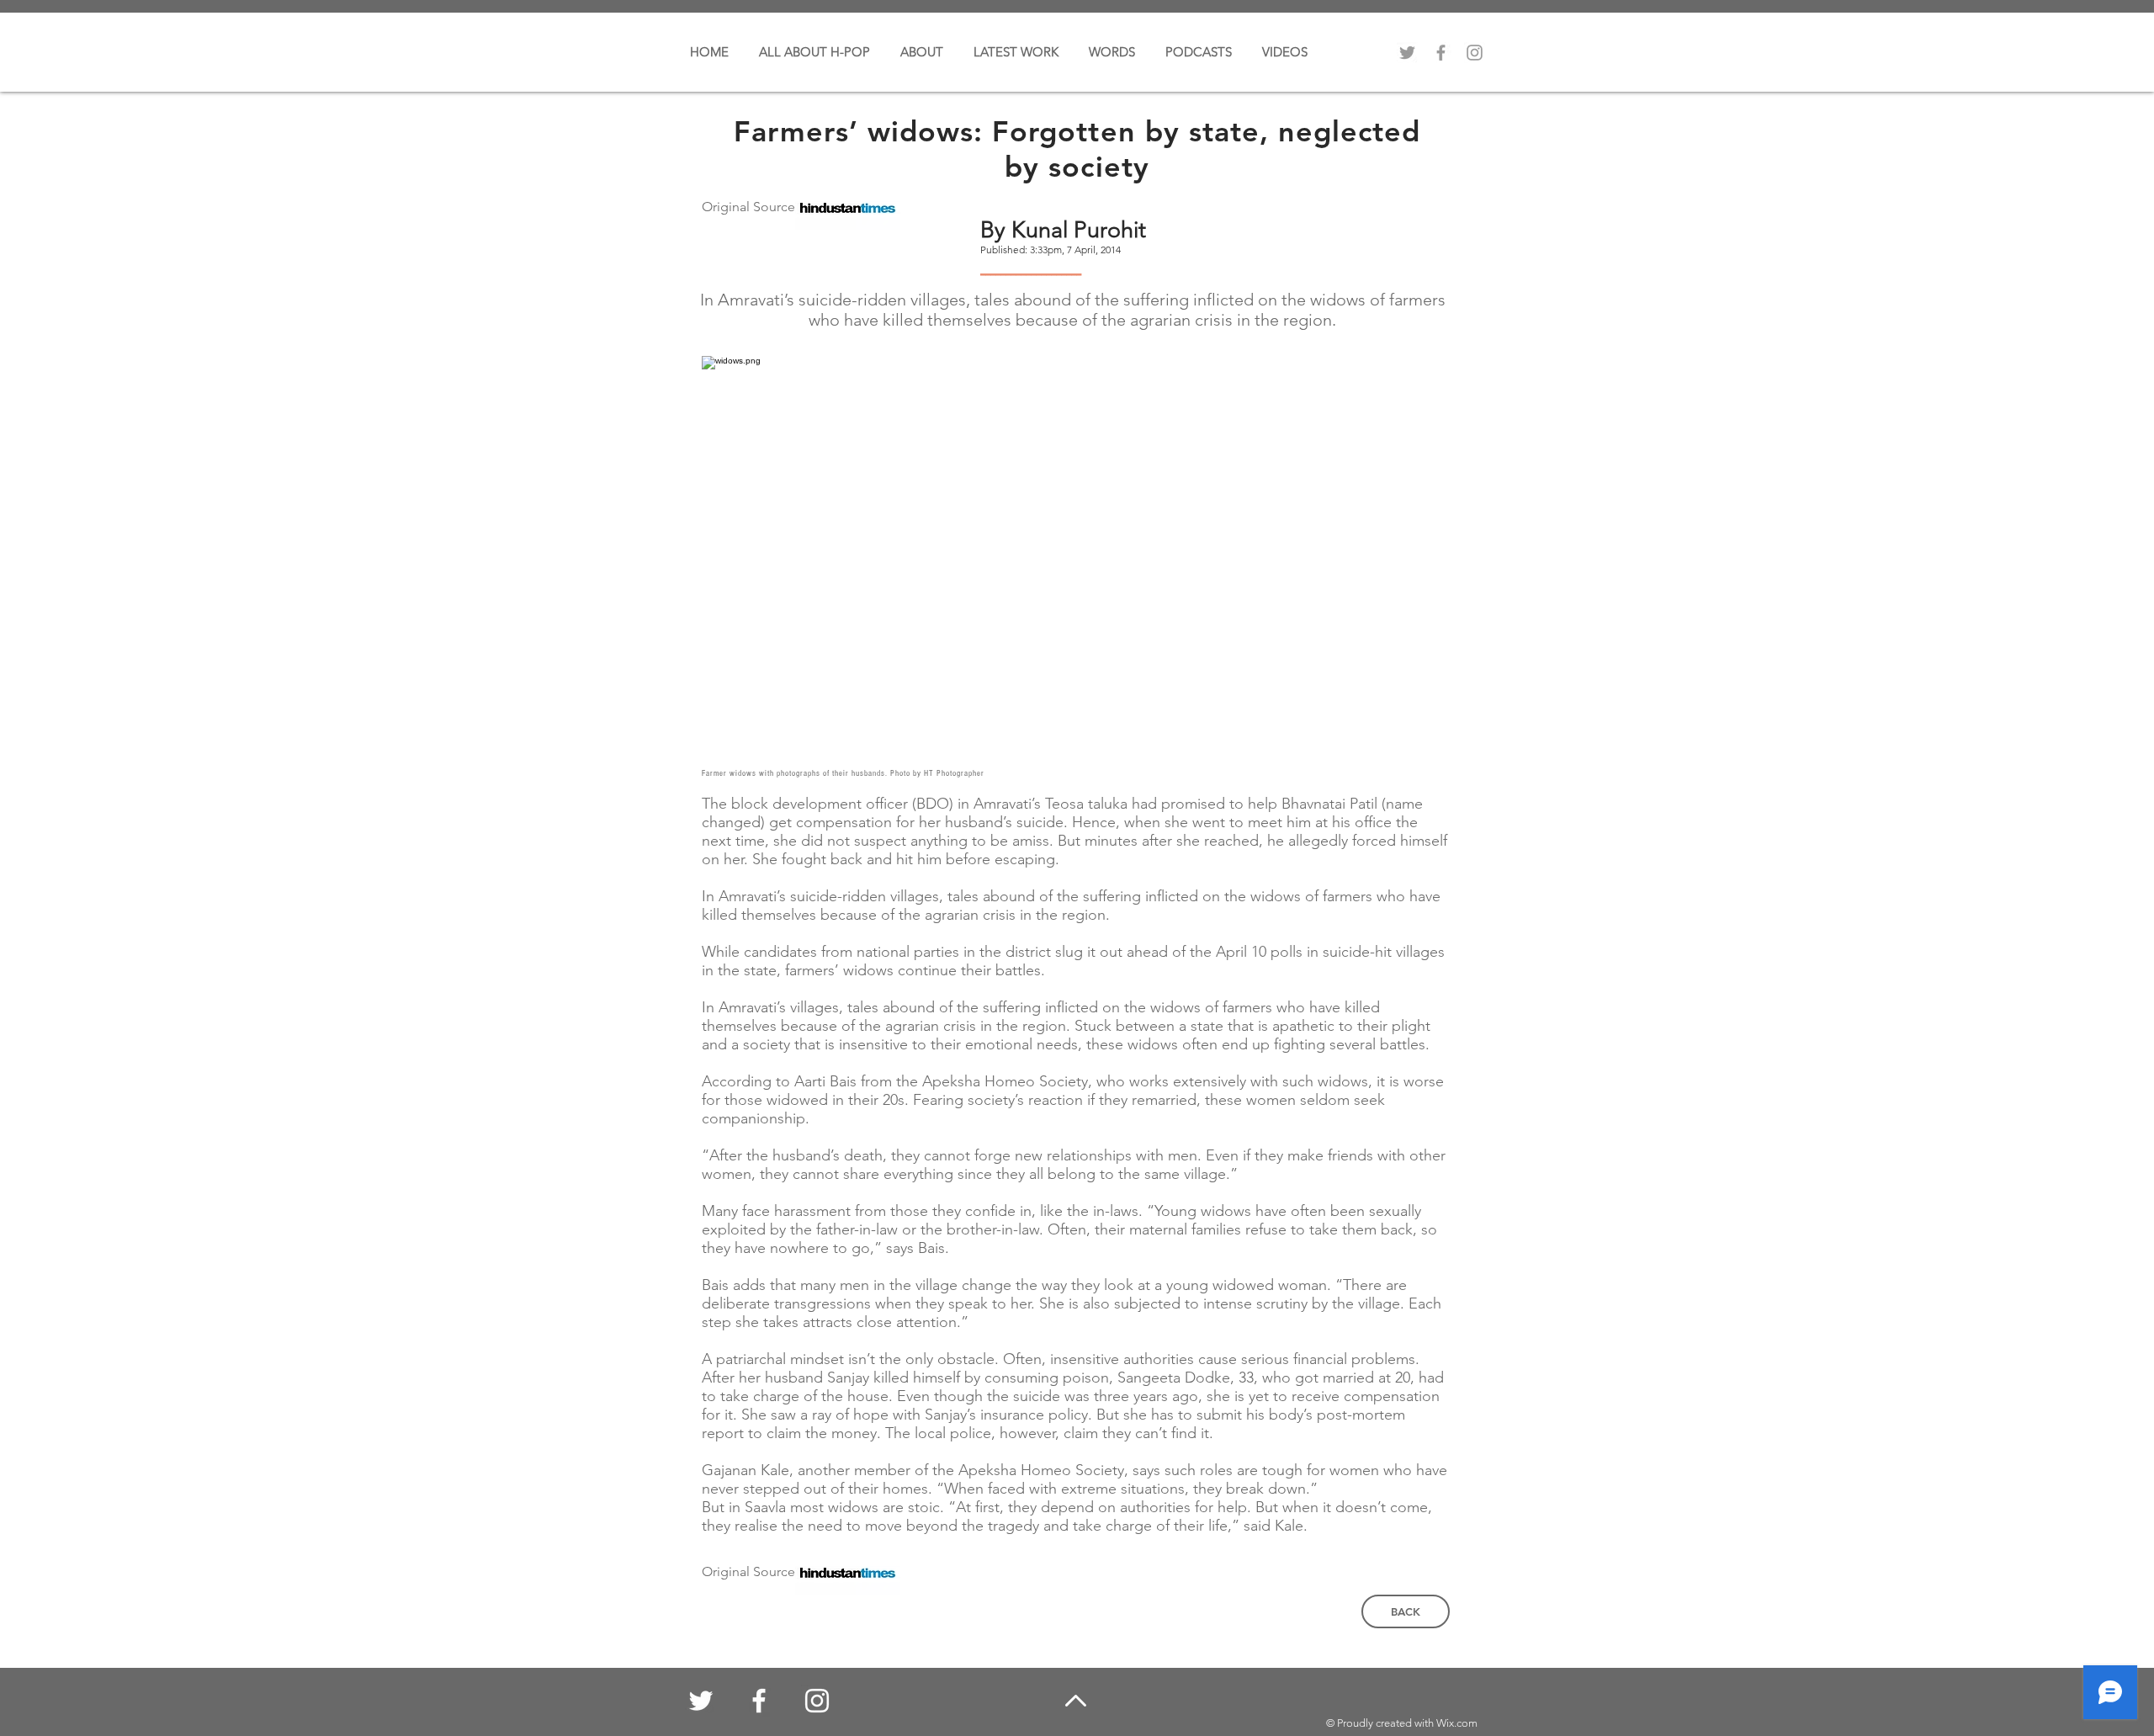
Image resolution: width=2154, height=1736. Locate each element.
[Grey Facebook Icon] (1441, 53)
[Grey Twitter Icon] (1407, 53)
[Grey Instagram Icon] (1475, 53)
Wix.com (1457, 1723)
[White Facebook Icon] (759, 1701)
